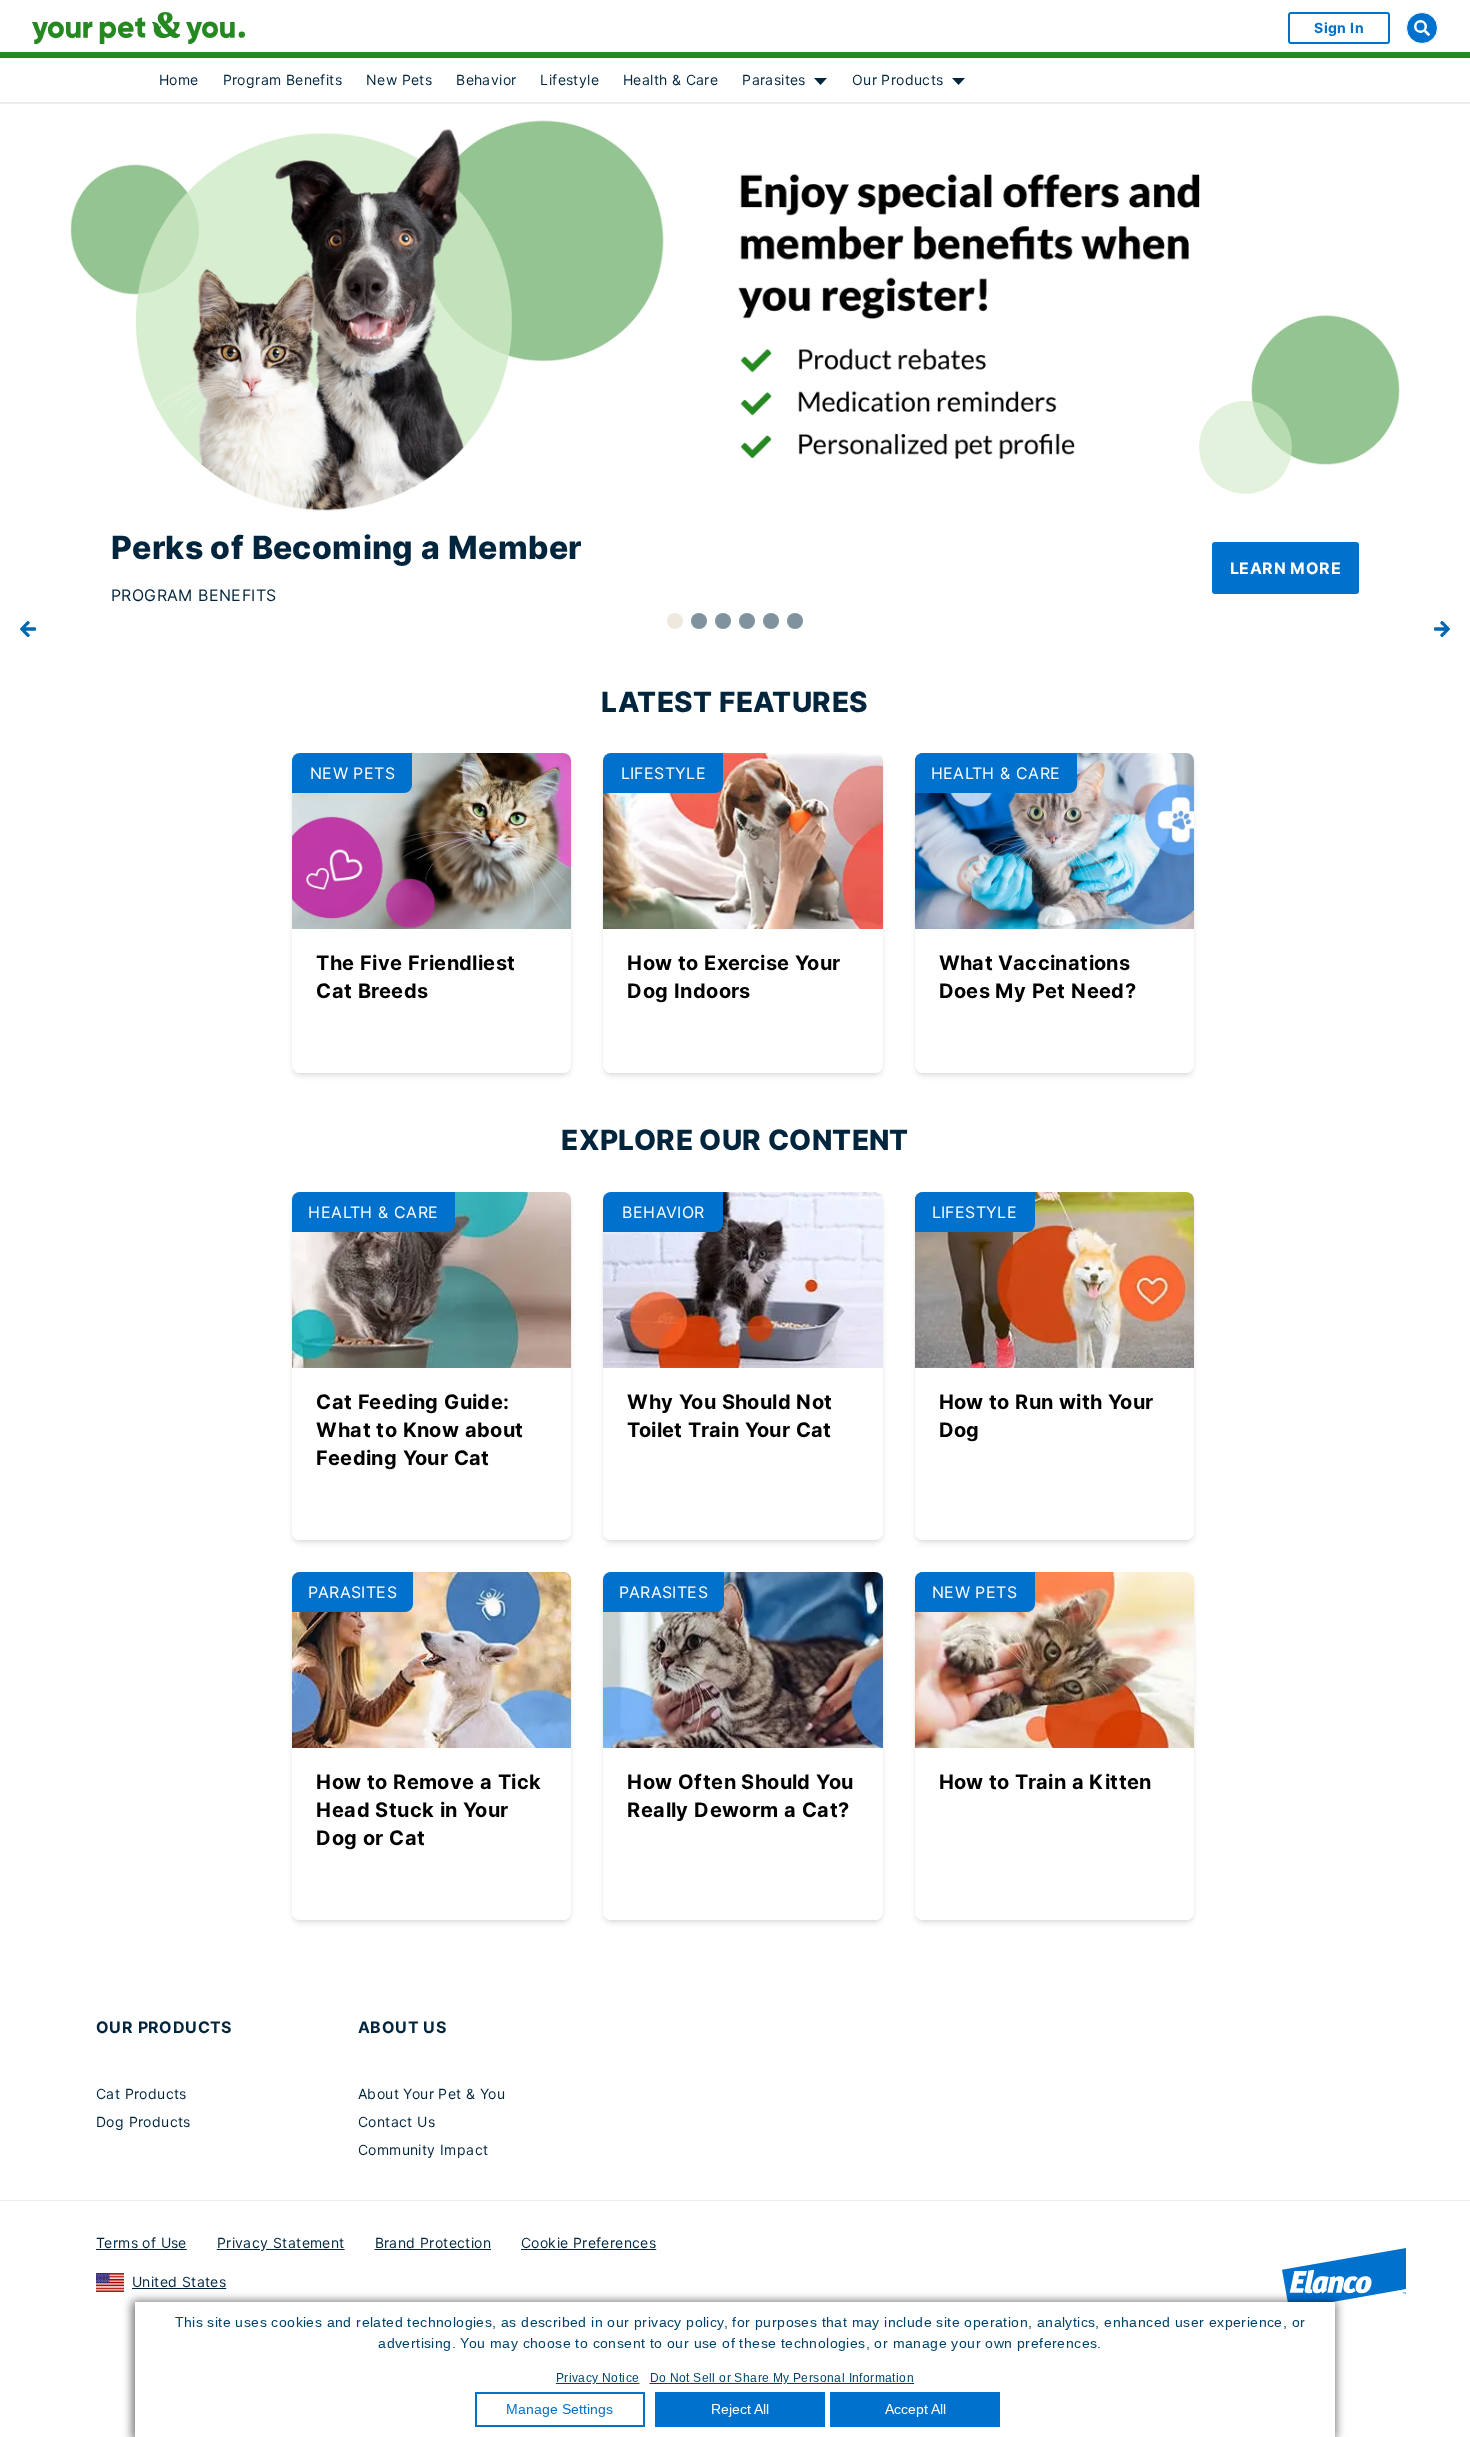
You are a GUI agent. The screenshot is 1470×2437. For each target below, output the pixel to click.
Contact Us (396, 2121)
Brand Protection (433, 2242)
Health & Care (670, 79)
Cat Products (141, 2093)
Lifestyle (569, 79)
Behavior (486, 79)
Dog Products (143, 2121)
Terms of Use (141, 2242)
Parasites (774, 79)
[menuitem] (179, 80)
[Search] (1422, 28)
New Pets (399, 79)
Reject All (740, 2409)
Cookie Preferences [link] (588, 2242)
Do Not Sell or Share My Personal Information (782, 2378)
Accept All (915, 2409)
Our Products (898, 79)
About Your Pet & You (431, 2093)
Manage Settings (559, 2409)
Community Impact (423, 2149)
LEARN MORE (1285, 568)
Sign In (1339, 27)
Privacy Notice (598, 2378)
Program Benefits (282, 79)
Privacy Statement (281, 2242)
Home (179, 79)
